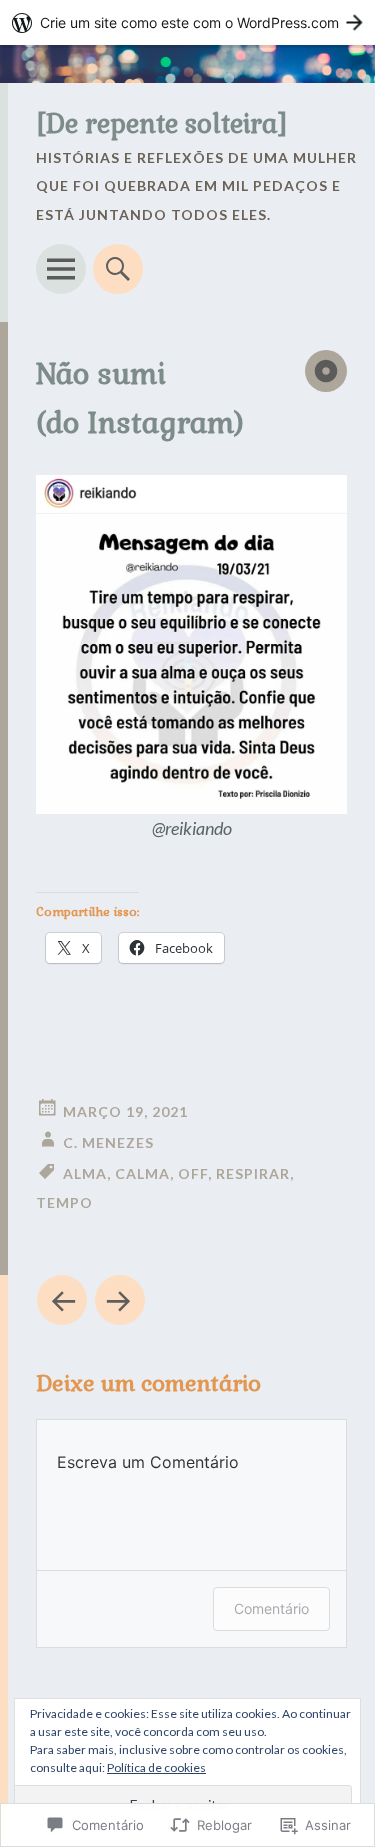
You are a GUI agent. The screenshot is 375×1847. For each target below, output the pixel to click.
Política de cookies (156, 1767)
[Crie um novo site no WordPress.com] (187, 22)
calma (142, 1173)
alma (85, 1173)
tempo (64, 1202)
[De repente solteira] (162, 124)
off (193, 1173)
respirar (253, 1173)
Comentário (271, 1608)
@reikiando (192, 828)
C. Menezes (108, 1142)
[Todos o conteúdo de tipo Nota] (326, 371)
